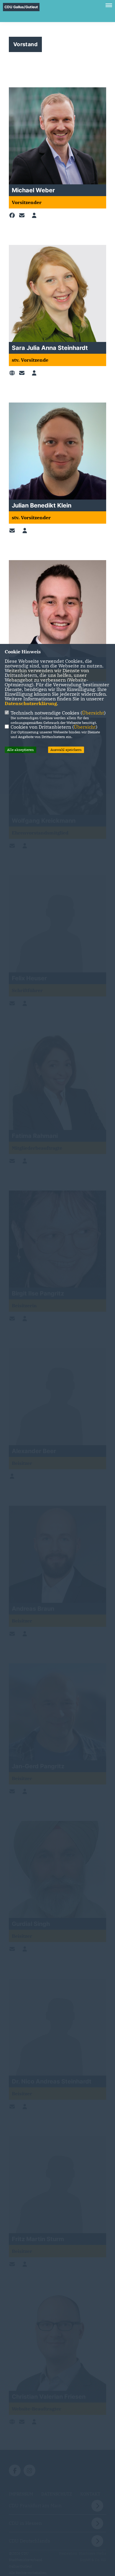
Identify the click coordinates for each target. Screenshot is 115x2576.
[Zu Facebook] (13, 216)
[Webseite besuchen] (13, 373)
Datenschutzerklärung (31, 703)
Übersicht (93, 713)
